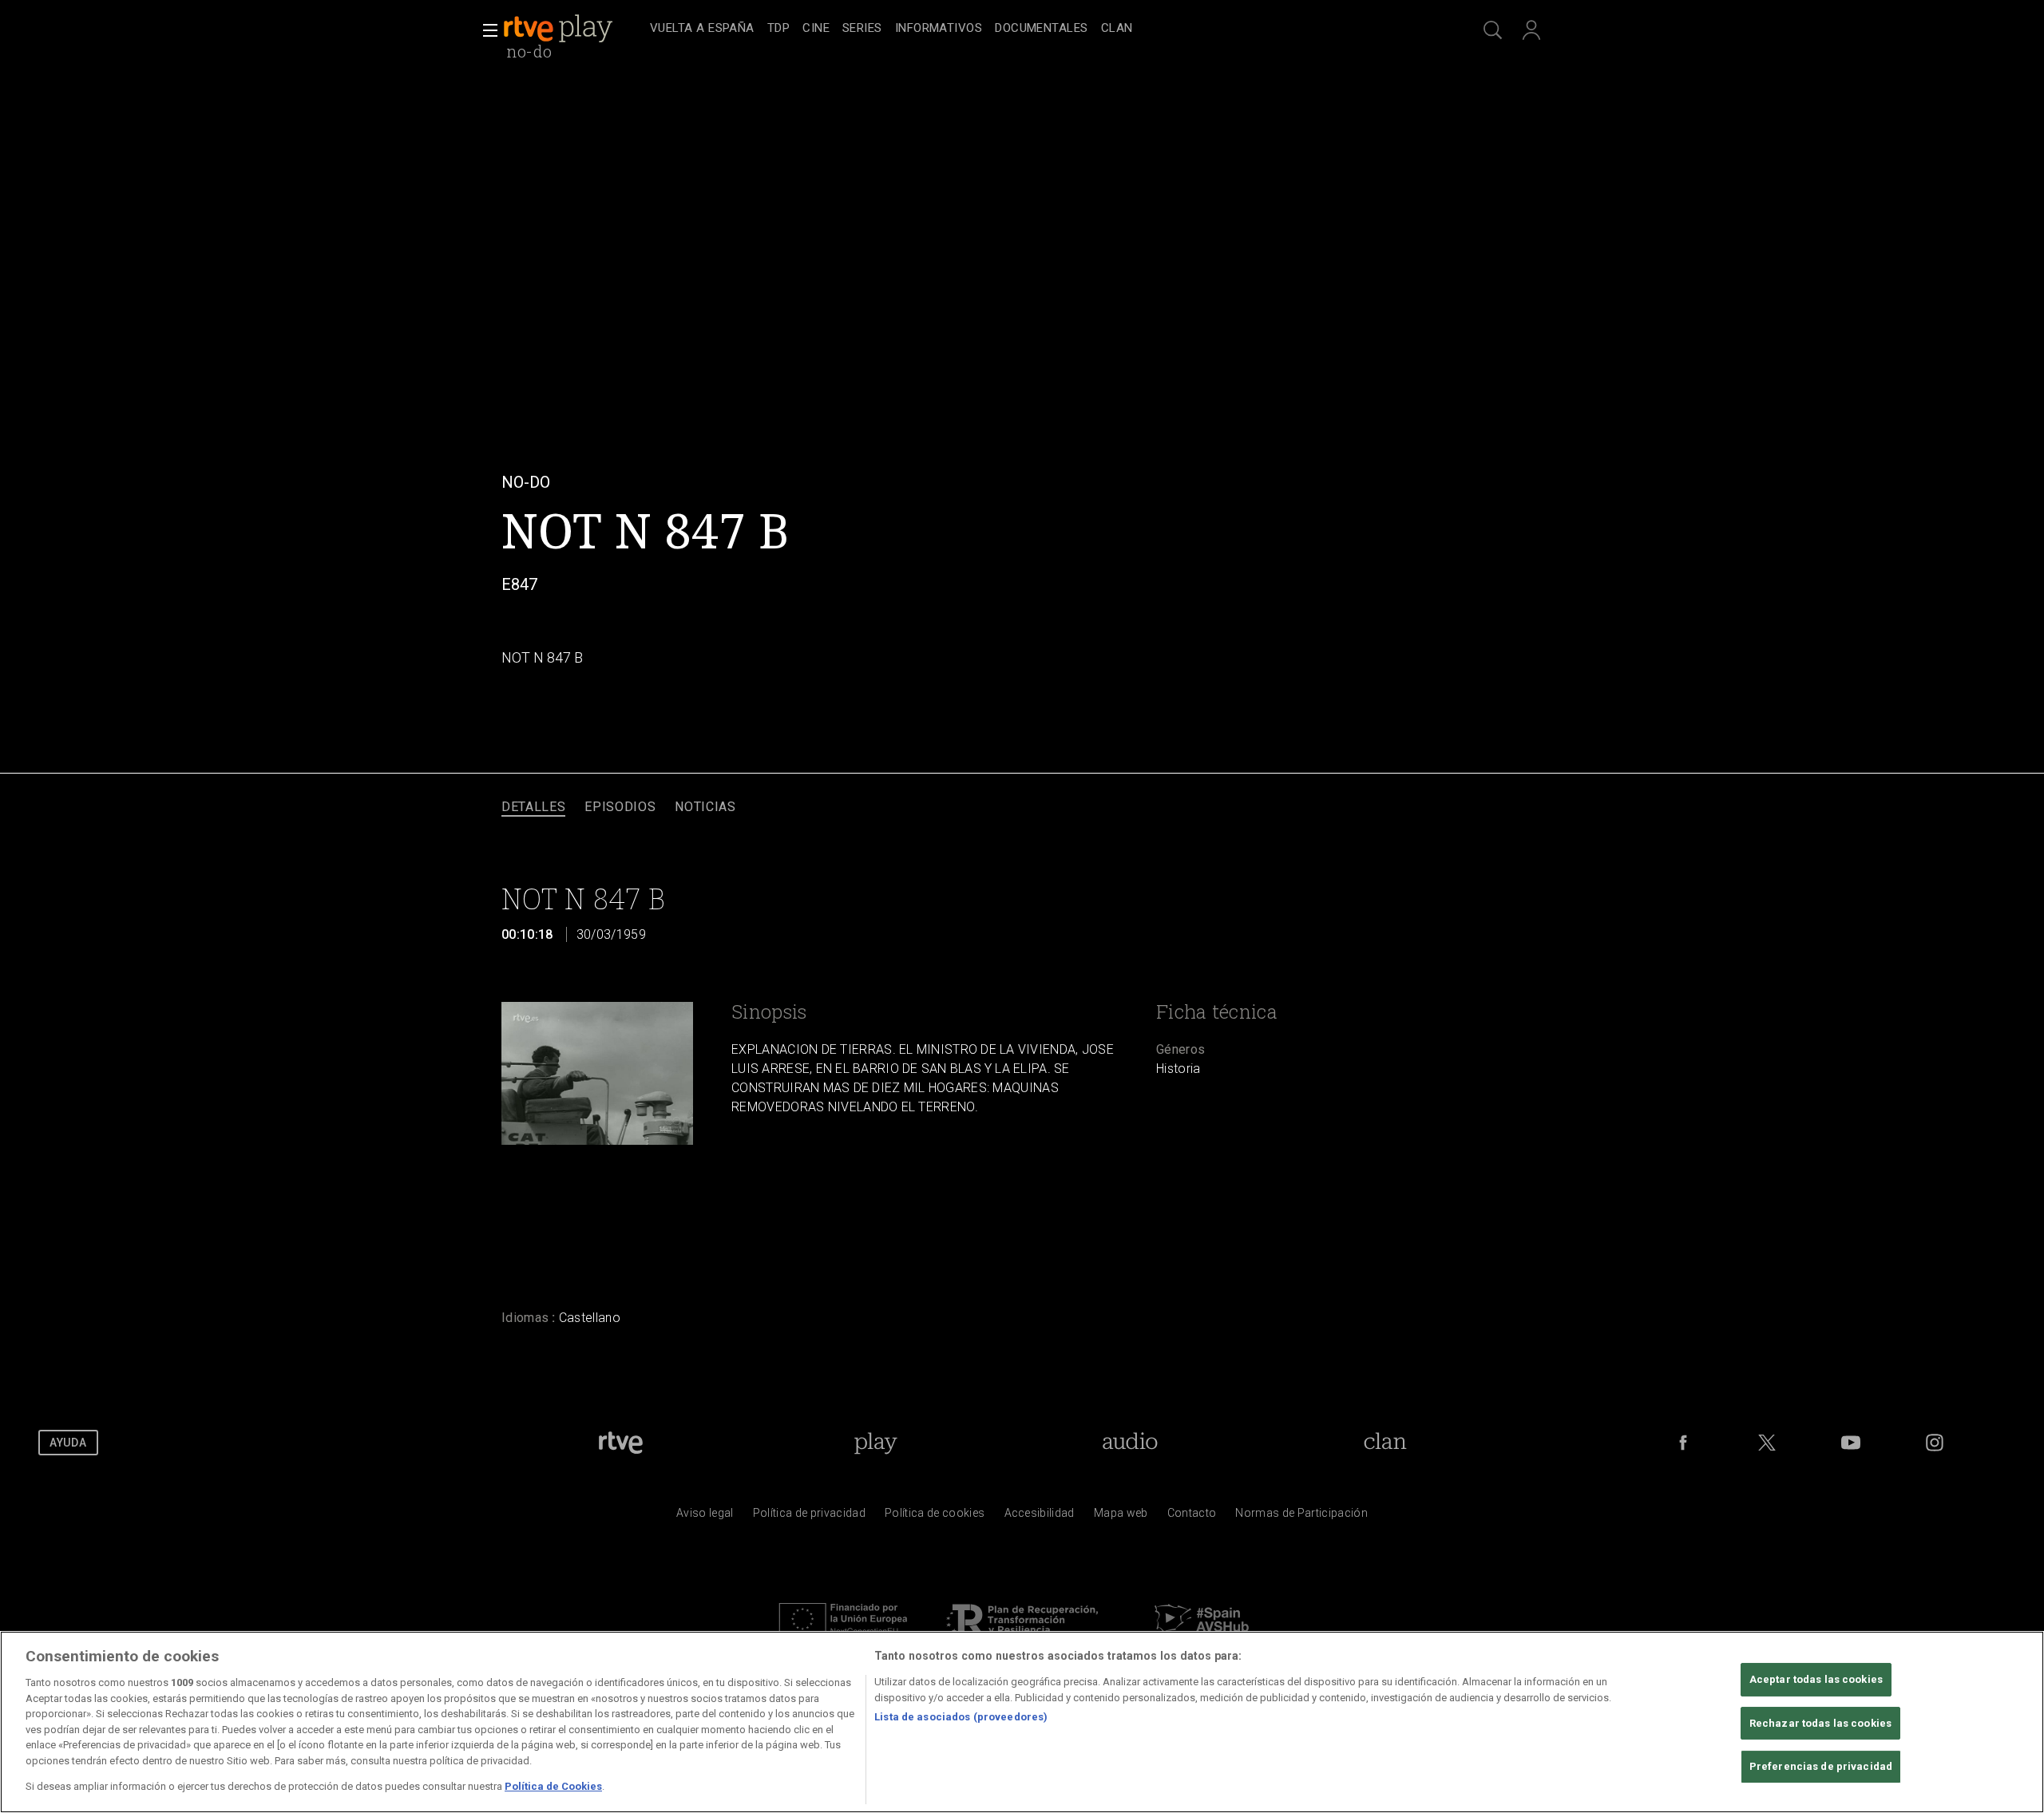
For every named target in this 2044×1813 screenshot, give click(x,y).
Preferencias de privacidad (1821, 1767)
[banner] (573, 29)
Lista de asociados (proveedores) (961, 1717)
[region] (1022, 1722)
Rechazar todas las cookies (1820, 1723)
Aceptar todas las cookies (1816, 1679)
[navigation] (1040, 29)
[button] (485, 30)
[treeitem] (702, 29)
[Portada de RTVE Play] (560, 29)
